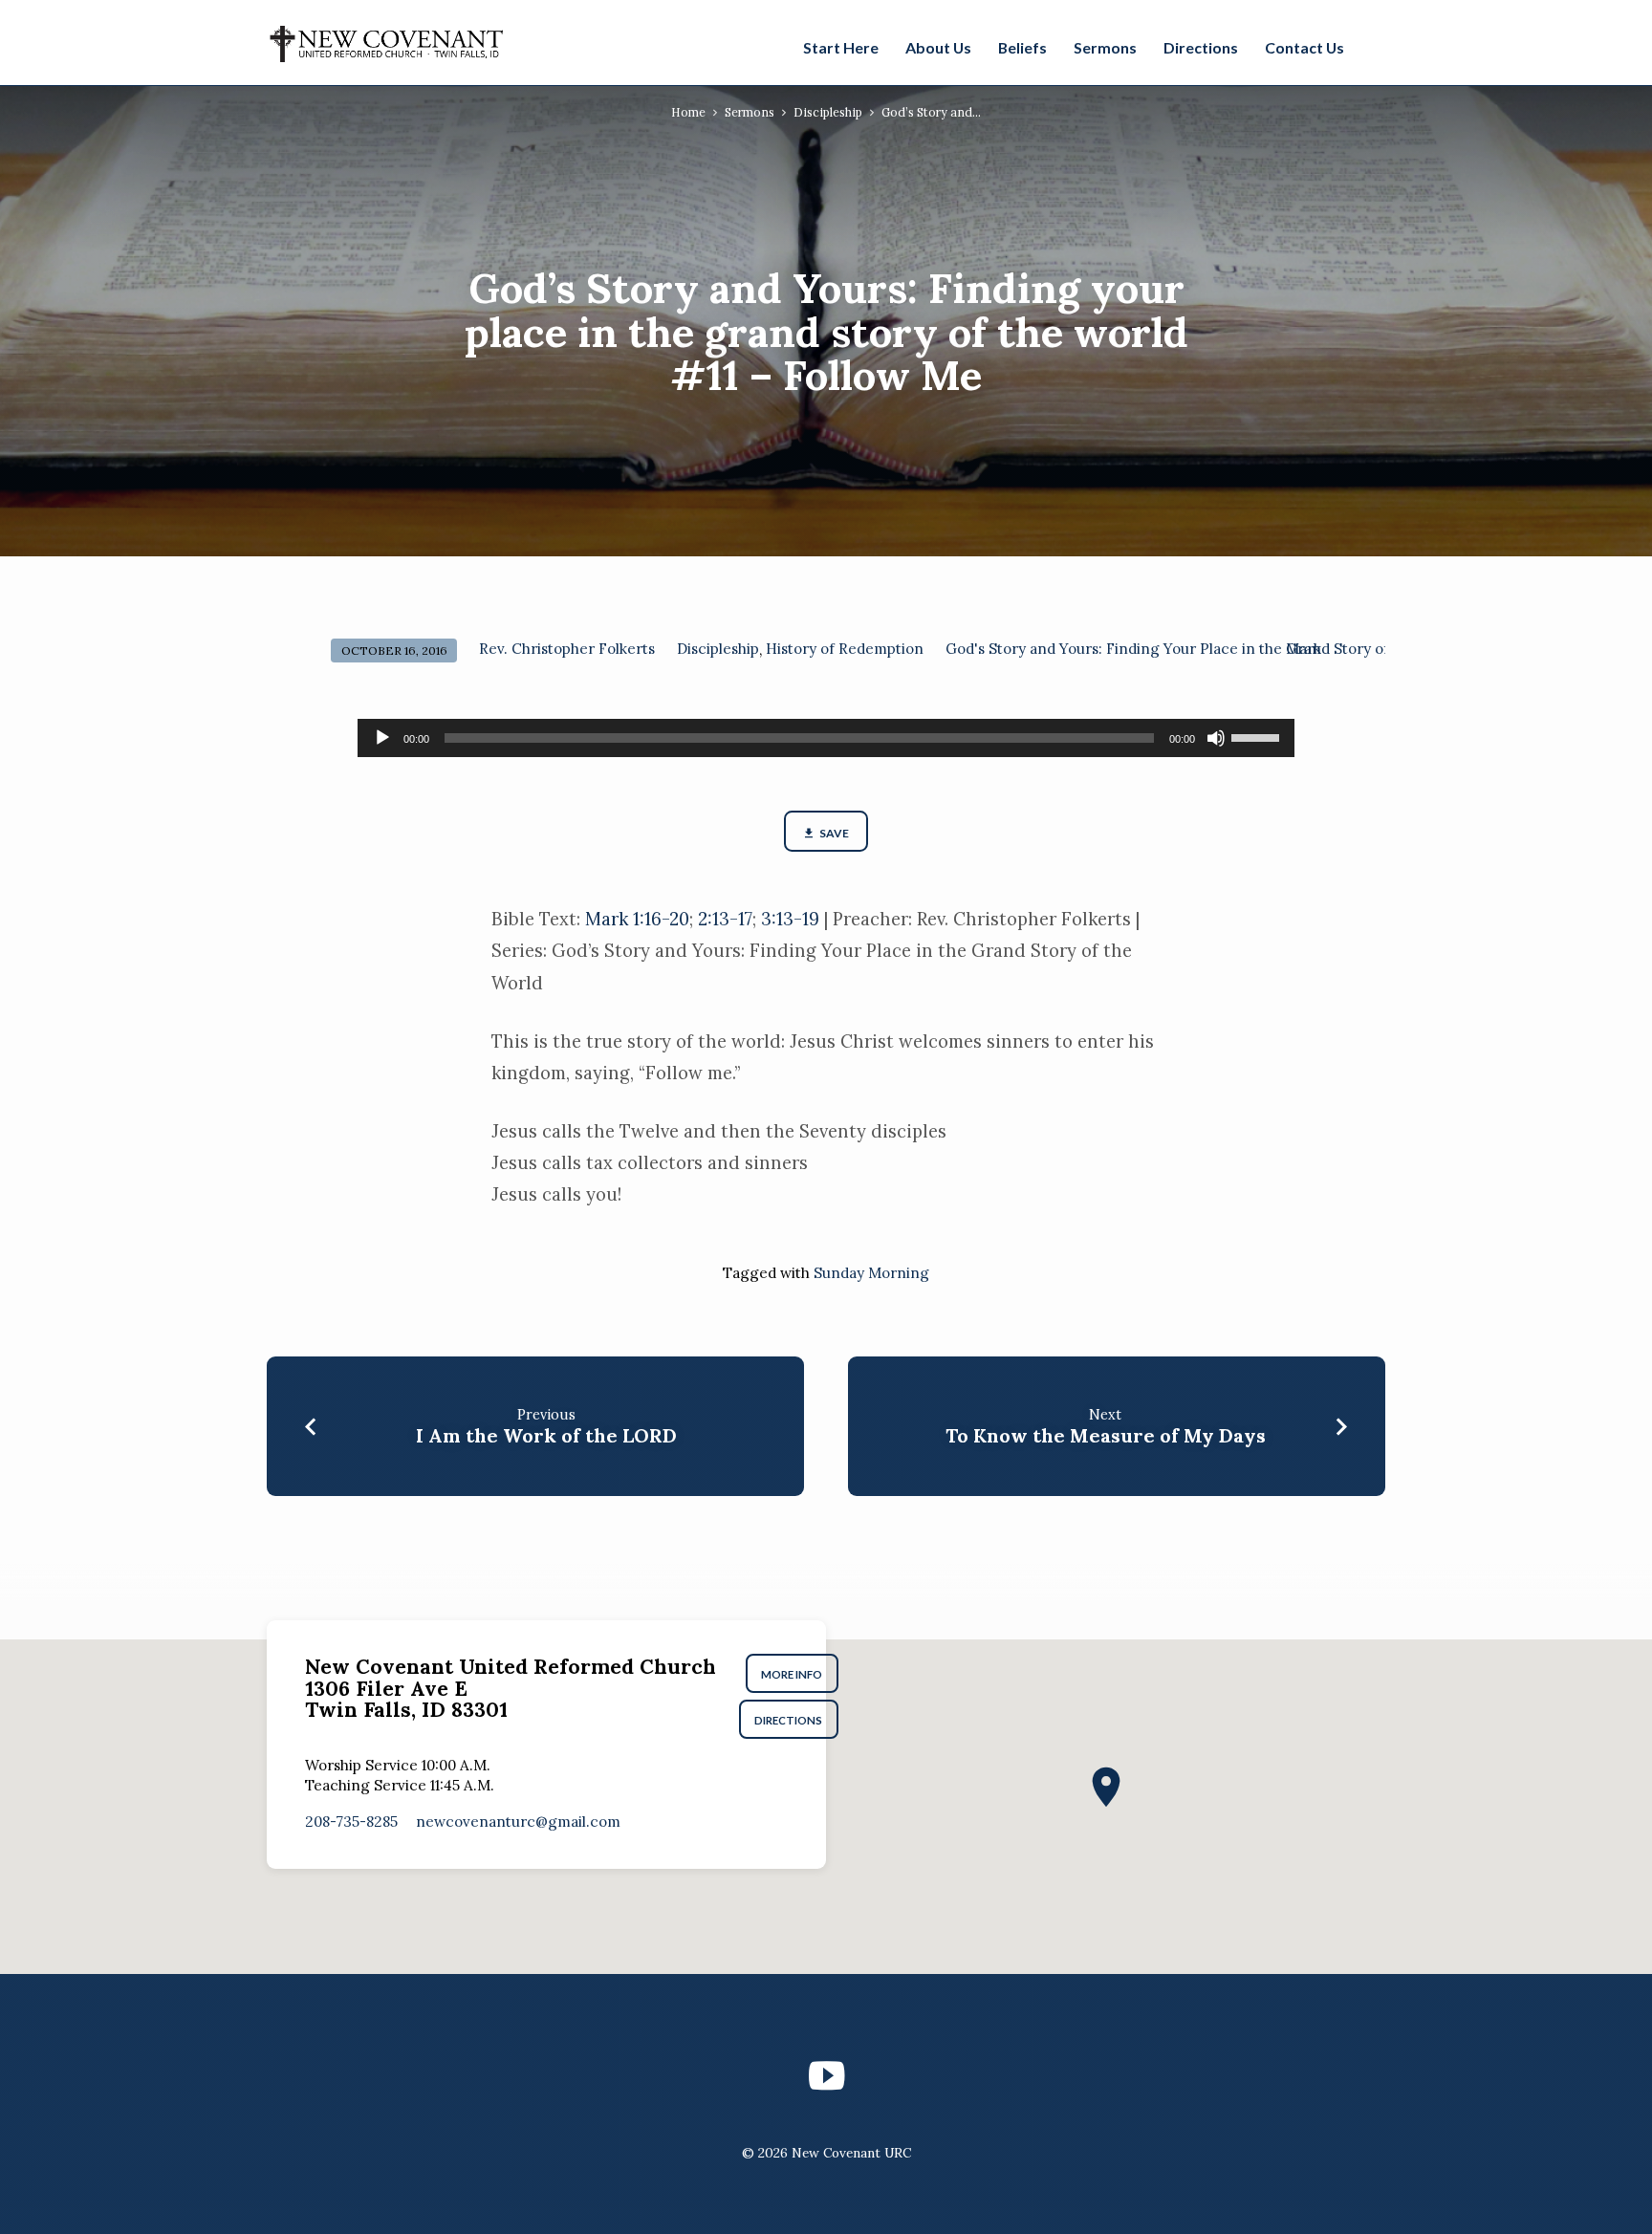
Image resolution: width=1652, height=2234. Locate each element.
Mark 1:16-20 (637, 919)
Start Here (841, 47)
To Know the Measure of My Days (1106, 1435)
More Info (793, 1674)
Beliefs (1022, 47)
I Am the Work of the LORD (546, 1435)
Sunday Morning (871, 1273)
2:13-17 (725, 919)
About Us (938, 47)
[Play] (382, 738)
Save (833, 833)
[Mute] (1216, 738)
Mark (1304, 649)
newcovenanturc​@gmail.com (518, 1822)
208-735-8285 (351, 1822)
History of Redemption (845, 649)
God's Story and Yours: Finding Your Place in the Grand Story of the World (1203, 649)
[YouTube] (826, 2076)
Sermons (1105, 47)
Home (688, 112)
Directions (1201, 47)
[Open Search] (1375, 45)
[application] (826, 738)
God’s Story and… (931, 112)
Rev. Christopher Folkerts (567, 649)
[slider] (1258, 736)
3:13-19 (790, 919)
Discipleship (828, 112)
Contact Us (1304, 47)
